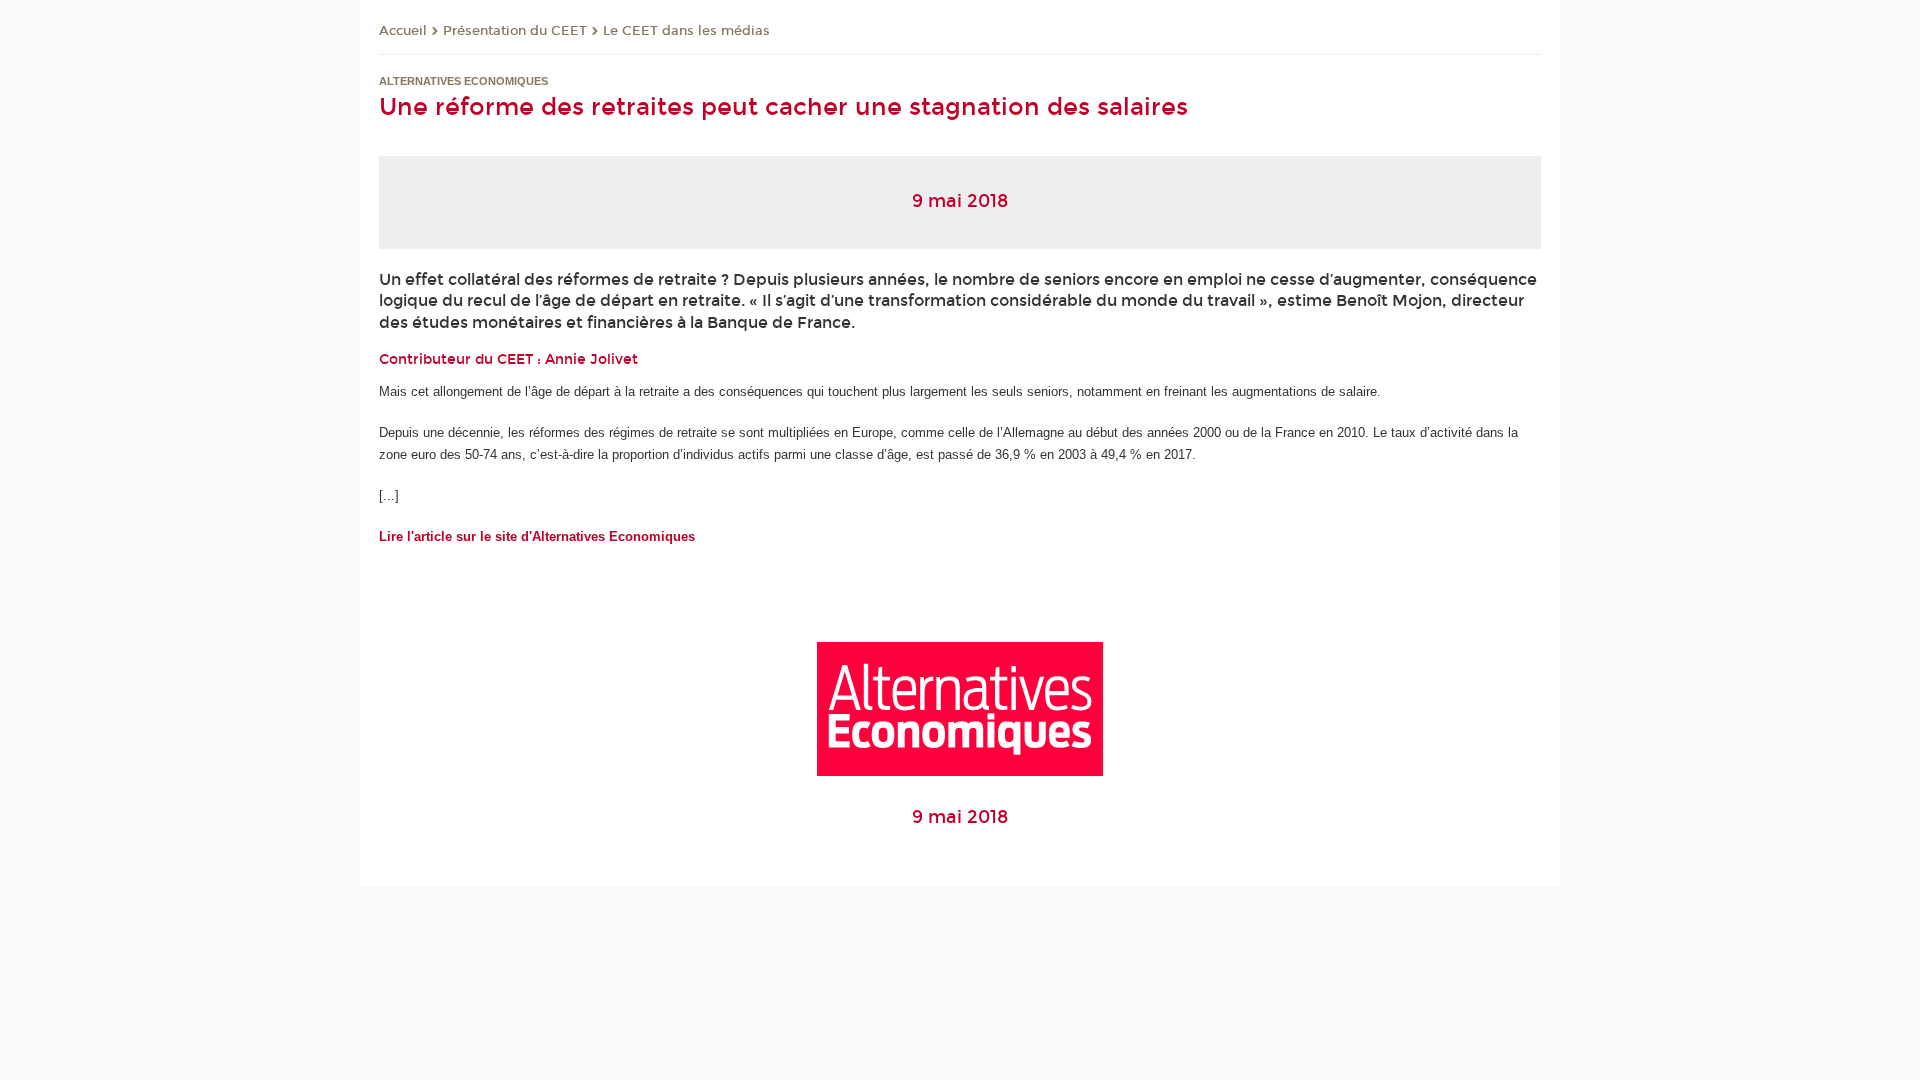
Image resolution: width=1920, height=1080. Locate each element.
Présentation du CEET (515, 31)
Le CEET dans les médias (686, 31)
